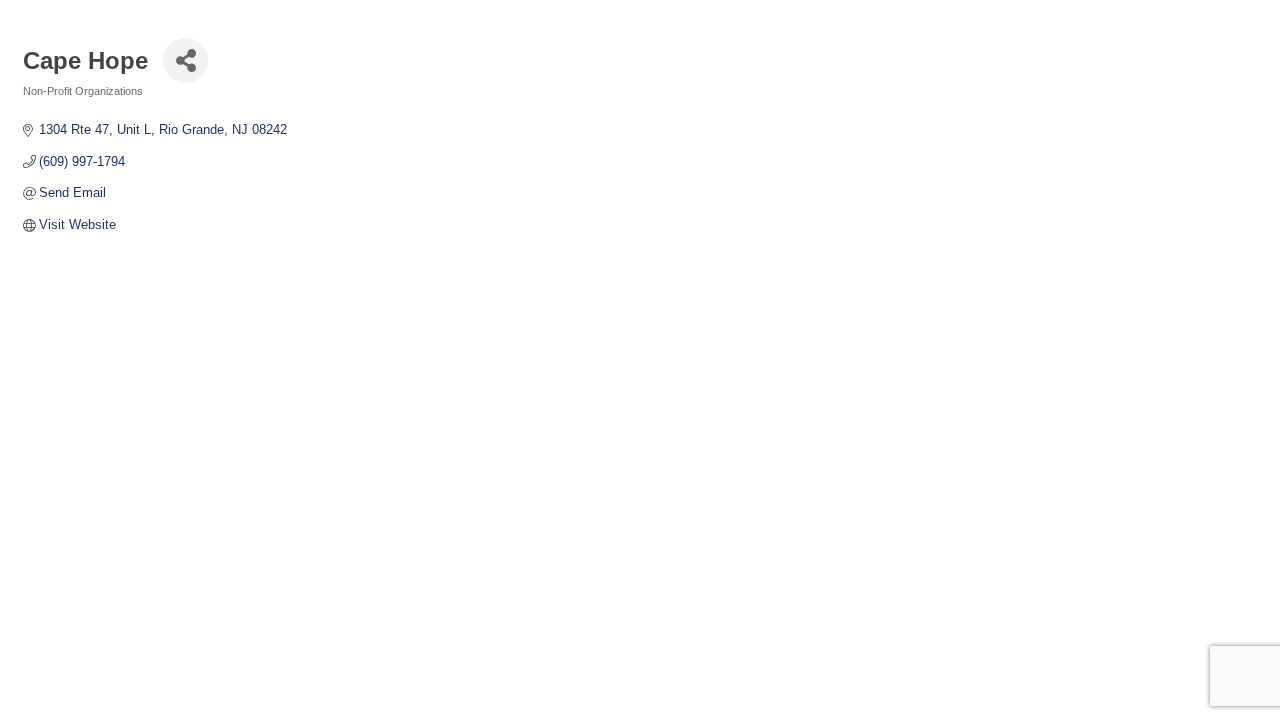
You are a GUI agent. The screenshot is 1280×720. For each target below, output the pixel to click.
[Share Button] (185, 60)
